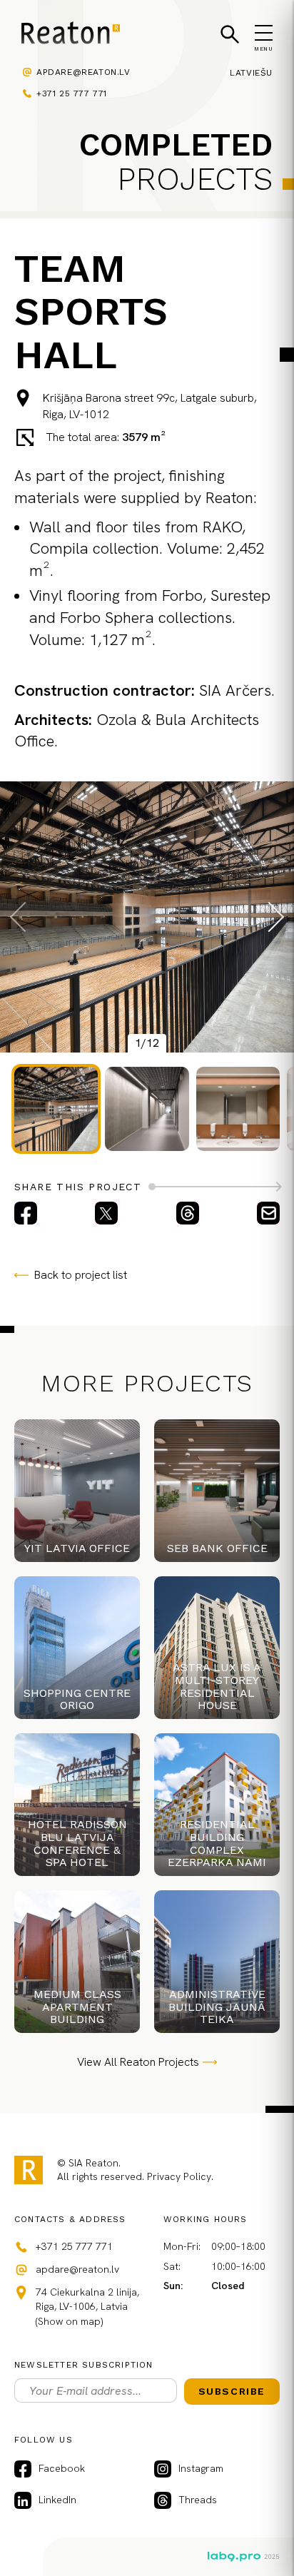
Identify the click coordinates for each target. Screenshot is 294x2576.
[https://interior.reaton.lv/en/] (71, 35)
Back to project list (81, 1275)
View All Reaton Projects (138, 2062)
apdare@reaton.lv (83, 72)
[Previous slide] (25, 917)
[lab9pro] (244, 2557)
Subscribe (232, 2391)
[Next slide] (269, 917)
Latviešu (251, 73)
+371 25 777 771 (72, 93)
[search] (230, 34)
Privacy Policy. (180, 2176)
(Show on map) (69, 2321)
